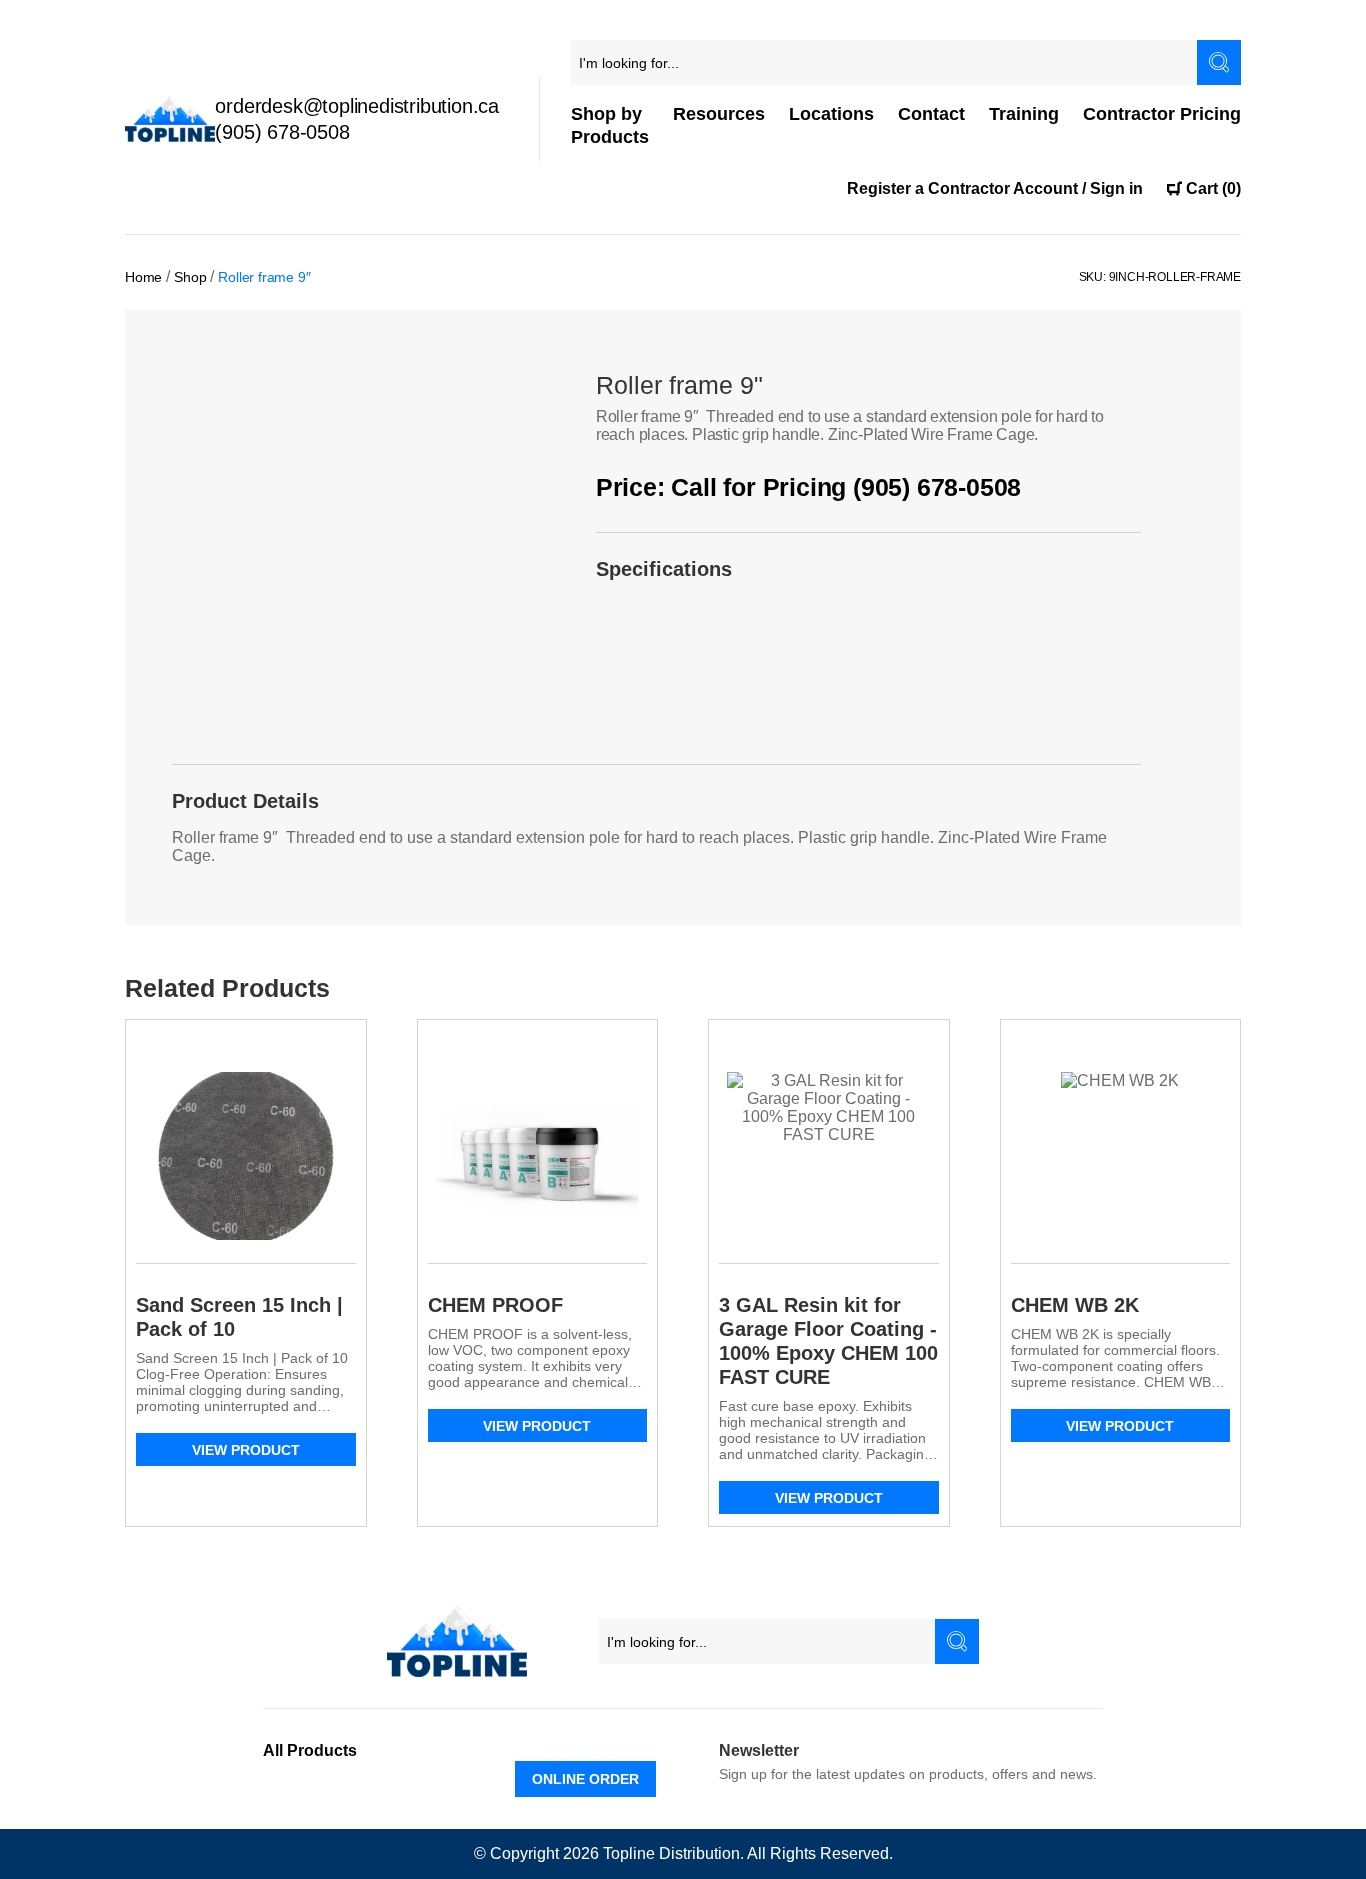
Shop (190, 277)
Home (143, 277)
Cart (1213, 188)
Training (1024, 114)
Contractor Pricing (1162, 114)
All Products (310, 1750)
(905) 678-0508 (282, 132)
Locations (831, 114)
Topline (629, 1853)
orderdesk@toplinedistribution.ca (357, 106)
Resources (719, 114)
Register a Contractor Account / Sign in (995, 188)
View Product (246, 1450)
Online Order (585, 1779)
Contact (931, 114)
